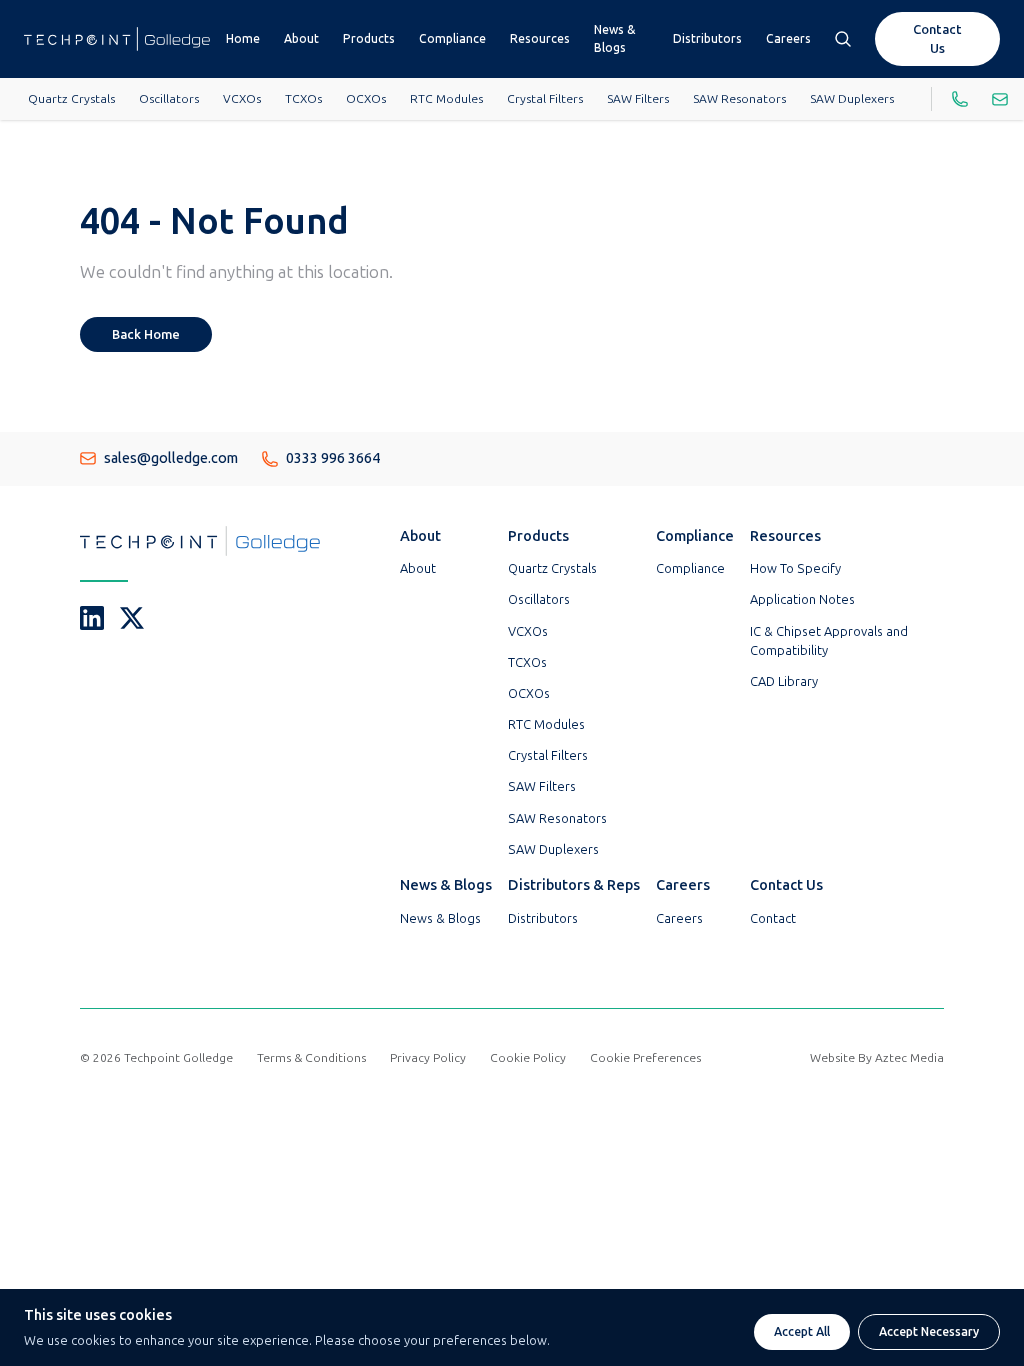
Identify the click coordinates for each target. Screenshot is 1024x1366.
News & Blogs (614, 39)
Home (243, 39)
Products (369, 39)
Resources (540, 39)
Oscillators (169, 99)
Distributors (707, 39)
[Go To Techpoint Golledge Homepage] (117, 39)
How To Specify (795, 568)
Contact (773, 918)
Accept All (802, 1332)
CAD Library (784, 681)
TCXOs (303, 99)
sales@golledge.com (171, 458)
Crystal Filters (545, 99)
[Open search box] (843, 39)
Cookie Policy (528, 1058)
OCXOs (366, 99)
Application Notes (802, 599)
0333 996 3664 (333, 458)
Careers (788, 39)
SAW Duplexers (852, 99)
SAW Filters (638, 99)
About (301, 39)
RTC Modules (446, 99)
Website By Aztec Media (877, 1058)
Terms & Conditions (311, 1058)
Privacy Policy (428, 1058)
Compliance (452, 39)
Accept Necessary (929, 1332)
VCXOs (242, 99)
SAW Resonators (739, 99)
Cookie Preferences (645, 1058)
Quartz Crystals (71, 99)
